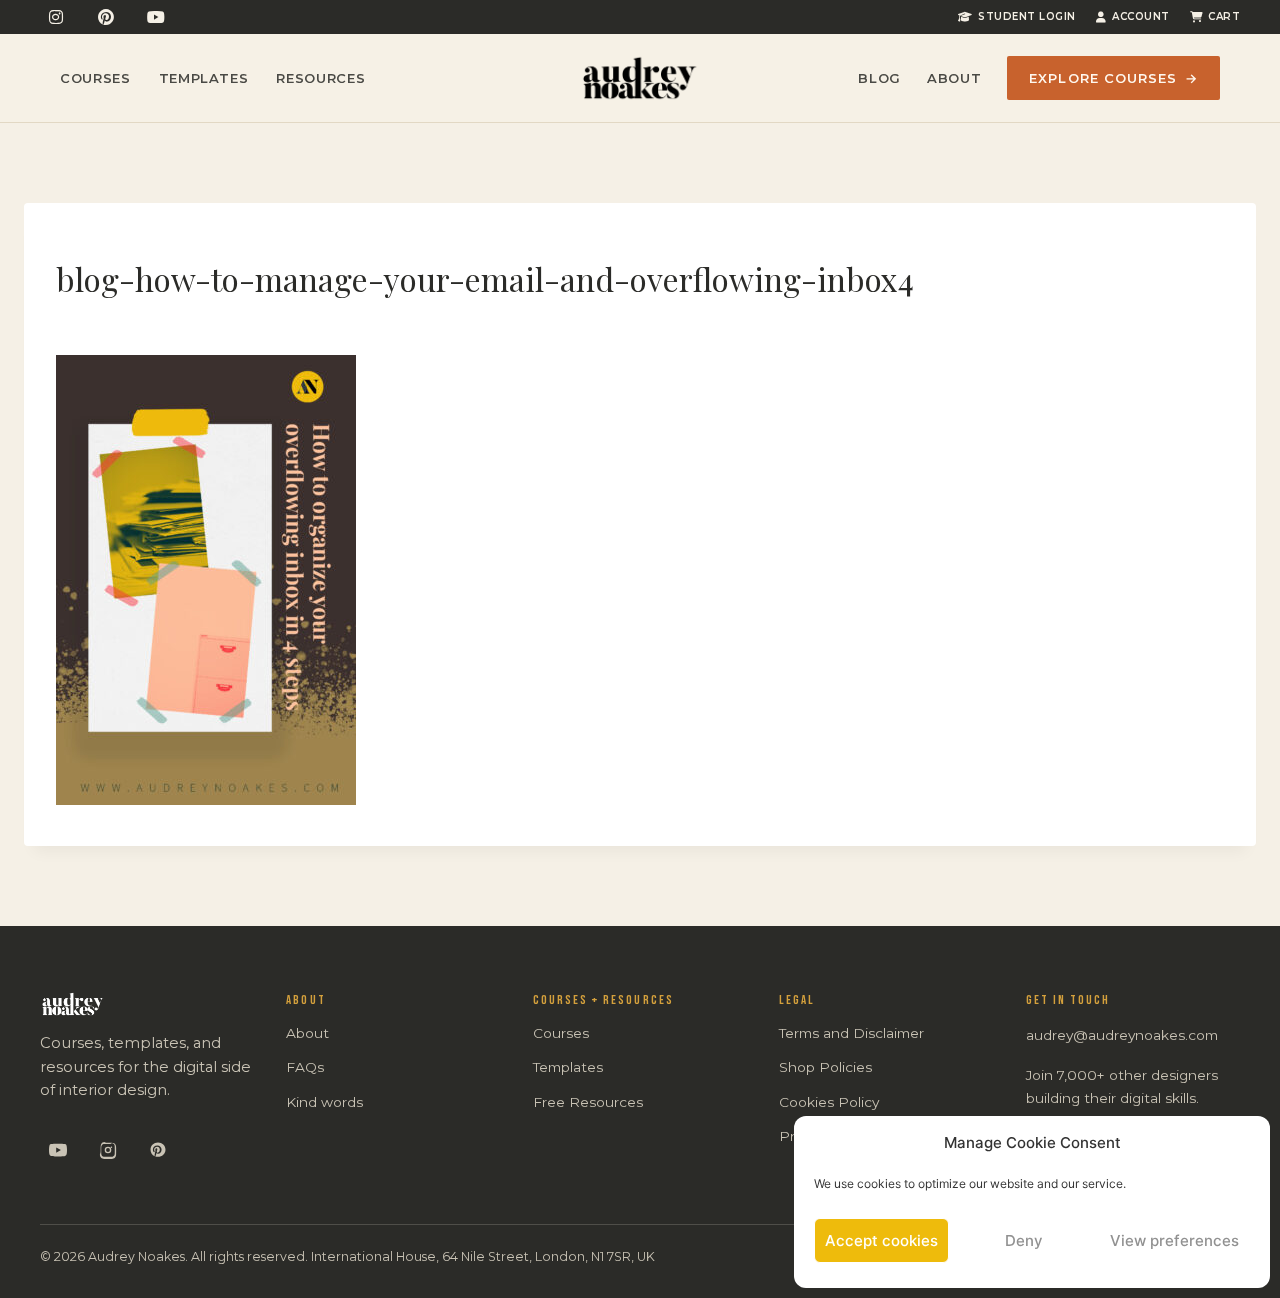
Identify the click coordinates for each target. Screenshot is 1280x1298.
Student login (1027, 16)
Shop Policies (825, 1067)
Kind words (324, 1102)
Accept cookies (881, 1240)
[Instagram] (56, 17)
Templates (204, 78)
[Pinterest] (106, 17)
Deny (1024, 1240)
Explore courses (1113, 78)
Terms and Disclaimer (851, 1033)
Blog (879, 78)
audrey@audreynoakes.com (1122, 1035)
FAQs (305, 1067)
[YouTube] (156, 17)
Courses (95, 78)
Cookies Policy (829, 1102)
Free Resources (588, 1102)
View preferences (1174, 1240)
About (954, 78)
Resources (320, 78)
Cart (1224, 16)
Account (1141, 16)
